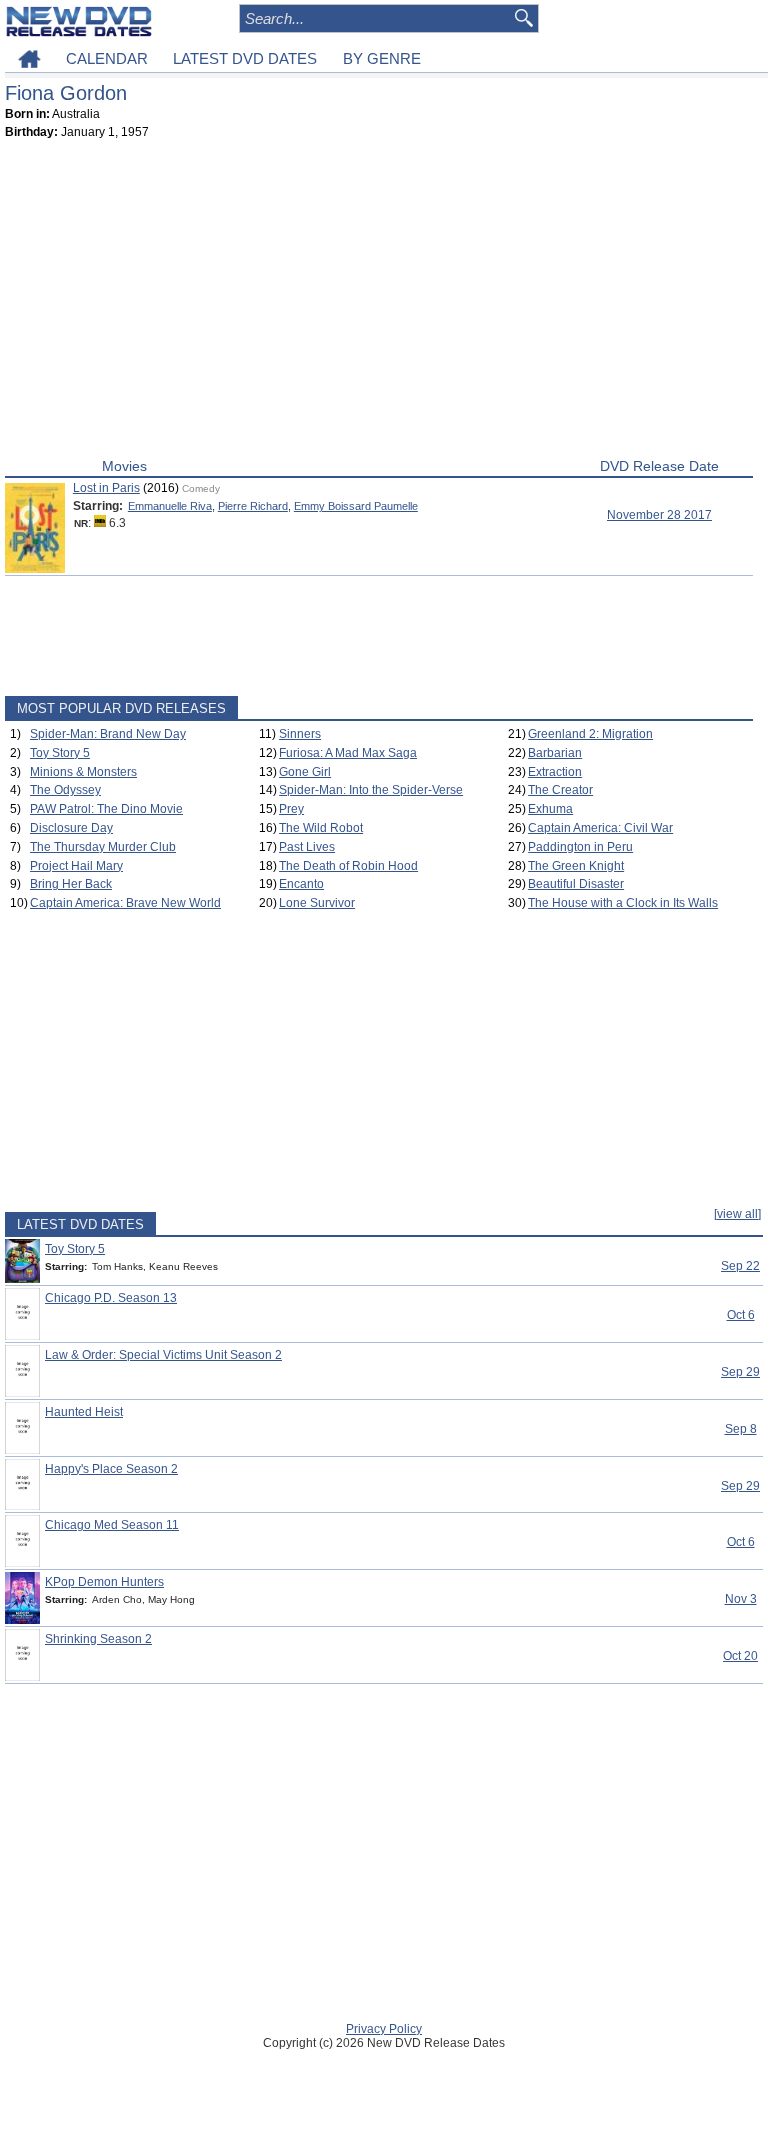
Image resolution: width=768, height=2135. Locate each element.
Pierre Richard (253, 506)
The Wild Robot (321, 828)
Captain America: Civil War (600, 828)
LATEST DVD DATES (245, 58)
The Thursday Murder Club (103, 847)
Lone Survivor (317, 903)
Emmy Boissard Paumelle (356, 506)
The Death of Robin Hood (348, 866)
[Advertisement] (379, 303)
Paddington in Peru (580, 847)
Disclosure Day (71, 828)
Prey (291, 809)
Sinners (300, 734)
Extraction (555, 772)
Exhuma (550, 809)
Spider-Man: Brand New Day (108, 734)
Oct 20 (740, 1656)
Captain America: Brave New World (125, 903)
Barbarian (555, 753)
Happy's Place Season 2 (111, 1469)
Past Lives (307, 847)
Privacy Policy (384, 2029)
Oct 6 (741, 1315)
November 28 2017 (659, 515)
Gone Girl (305, 772)
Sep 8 (741, 1429)
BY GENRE (382, 58)
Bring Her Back (71, 884)
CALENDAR (107, 58)
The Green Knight (576, 866)
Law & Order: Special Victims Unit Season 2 (163, 1355)
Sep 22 (740, 1266)
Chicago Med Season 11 (112, 1525)
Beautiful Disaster (576, 884)
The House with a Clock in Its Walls (623, 903)
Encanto (301, 884)
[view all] (737, 1214)
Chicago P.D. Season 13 (111, 1298)
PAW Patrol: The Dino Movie (106, 809)
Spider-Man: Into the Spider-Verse (371, 790)
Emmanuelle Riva (170, 506)
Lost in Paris (106, 488)
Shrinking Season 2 (98, 1639)
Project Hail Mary (76, 866)
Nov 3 (741, 1599)
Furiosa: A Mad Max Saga (348, 753)
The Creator (560, 790)
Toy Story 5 (60, 753)
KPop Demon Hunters (104, 1582)
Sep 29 (740, 1372)
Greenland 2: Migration (590, 734)
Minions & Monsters (83, 772)
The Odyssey (65, 790)
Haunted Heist (84, 1412)
